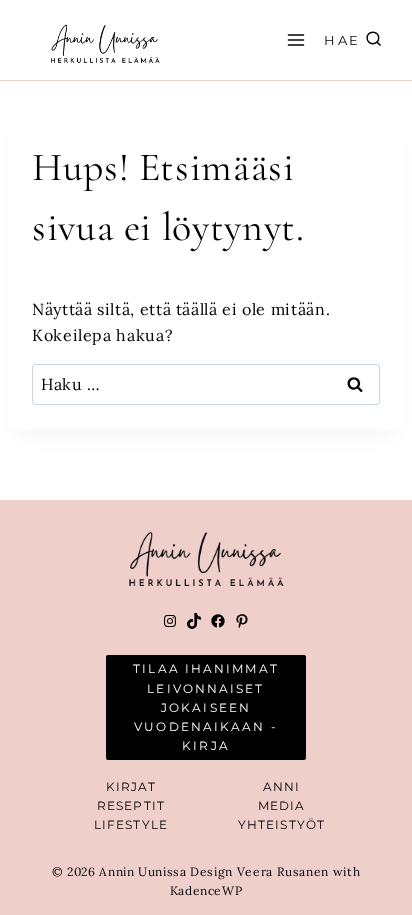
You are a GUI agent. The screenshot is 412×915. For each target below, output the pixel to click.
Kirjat (131, 786)
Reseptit (131, 805)
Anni (281, 786)
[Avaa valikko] (293, 39)
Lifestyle (131, 824)
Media (282, 805)
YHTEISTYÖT (281, 824)
